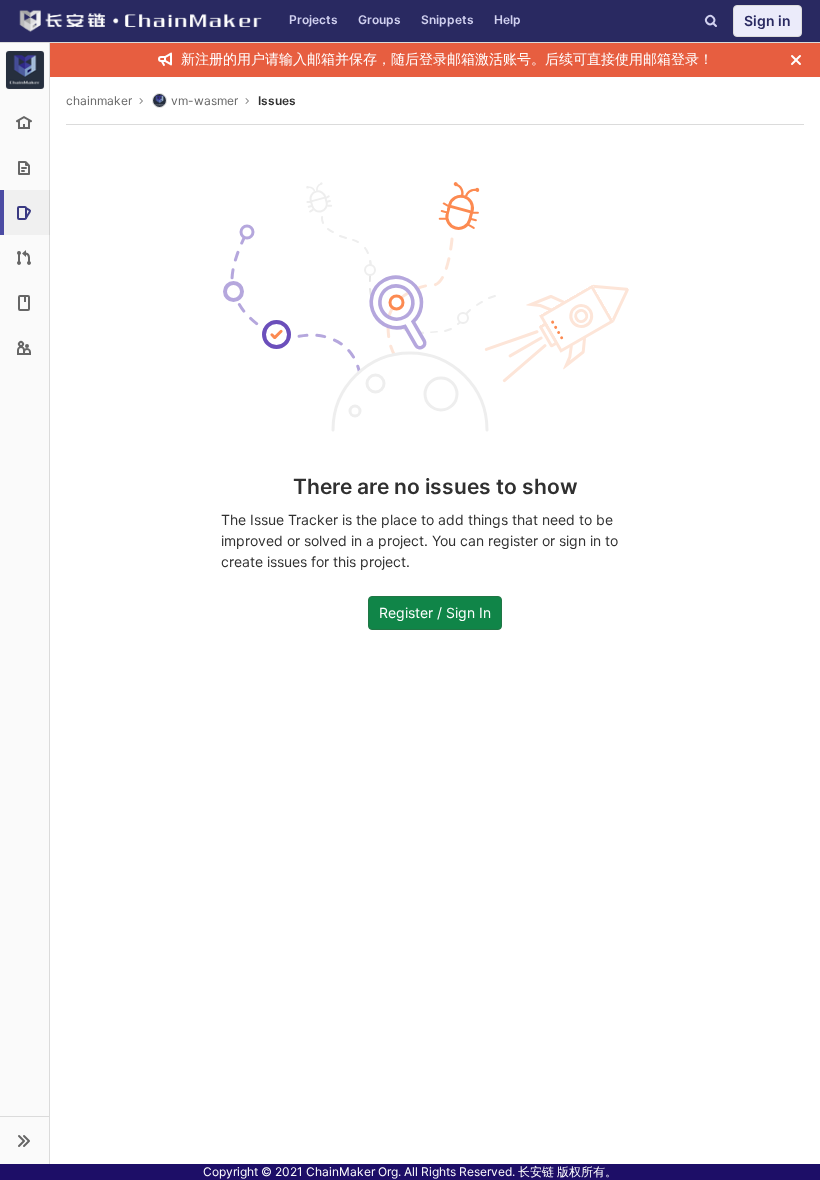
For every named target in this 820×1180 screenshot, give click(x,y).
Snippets (447, 19)
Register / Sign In (435, 612)
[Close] (796, 60)
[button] (24, 1140)
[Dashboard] (139, 21)
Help (507, 19)
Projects (313, 19)
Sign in (767, 20)
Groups (379, 19)
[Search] (711, 21)
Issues (277, 100)
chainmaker (99, 100)
